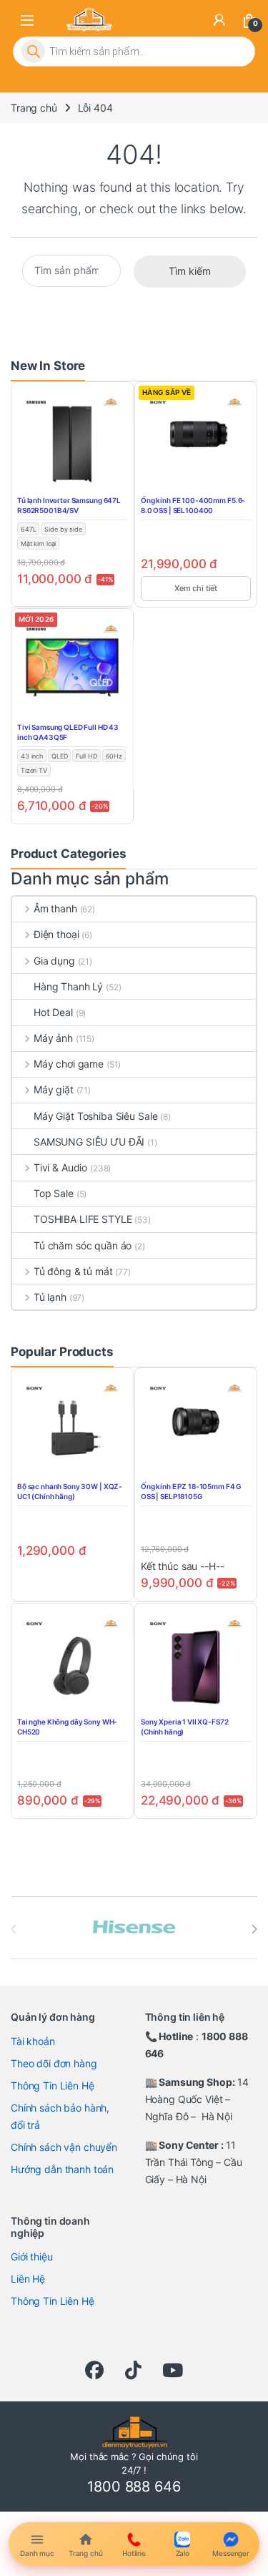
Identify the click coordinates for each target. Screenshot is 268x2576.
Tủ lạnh (50, 1297)
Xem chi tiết (196, 588)
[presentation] (254, 1929)
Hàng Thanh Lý (68, 986)
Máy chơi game (69, 1064)
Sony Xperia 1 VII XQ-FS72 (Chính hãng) (185, 1727)
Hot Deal (53, 1012)
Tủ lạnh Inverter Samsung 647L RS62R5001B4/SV (69, 505)
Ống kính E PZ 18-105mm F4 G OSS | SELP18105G (191, 1491)
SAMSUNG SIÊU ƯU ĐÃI (89, 1142)
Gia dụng (54, 961)
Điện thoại (56, 934)
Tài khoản (33, 2041)
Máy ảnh (53, 1038)
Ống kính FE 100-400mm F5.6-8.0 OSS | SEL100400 (193, 505)
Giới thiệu (32, 2257)
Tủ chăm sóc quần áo (83, 1245)
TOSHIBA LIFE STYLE (83, 1219)
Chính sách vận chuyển (64, 2147)
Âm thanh (55, 908)
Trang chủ (34, 108)
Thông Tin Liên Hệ (53, 2085)
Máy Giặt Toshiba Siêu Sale (95, 1116)
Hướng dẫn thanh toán (62, 2169)
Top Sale (54, 1193)
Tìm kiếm (190, 271)
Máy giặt (54, 1089)
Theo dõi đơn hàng (54, 2063)
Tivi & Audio (60, 1167)
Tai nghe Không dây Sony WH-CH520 (67, 1727)
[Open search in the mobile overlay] (134, 52)
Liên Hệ (28, 2279)
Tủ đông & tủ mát (73, 1271)
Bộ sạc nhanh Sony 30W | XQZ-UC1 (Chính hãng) (70, 1491)
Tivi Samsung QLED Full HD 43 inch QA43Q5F (68, 732)
